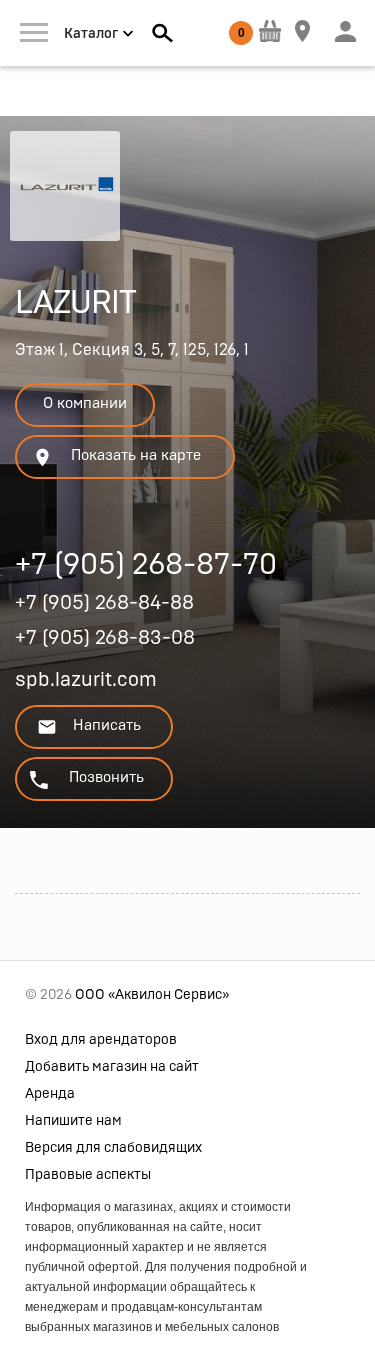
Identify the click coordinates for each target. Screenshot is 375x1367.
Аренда (50, 1094)
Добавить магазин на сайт (112, 1067)
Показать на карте (136, 455)
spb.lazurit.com (86, 680)
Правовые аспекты (88, 1175)
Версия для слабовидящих (113, 1148)
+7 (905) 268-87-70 (146, 567)
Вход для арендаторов (101, 1040)
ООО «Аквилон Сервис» (152, 995)
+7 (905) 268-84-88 (104, 603)
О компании (85, 403)
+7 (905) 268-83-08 (105, 638)
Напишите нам (73, 1121)
